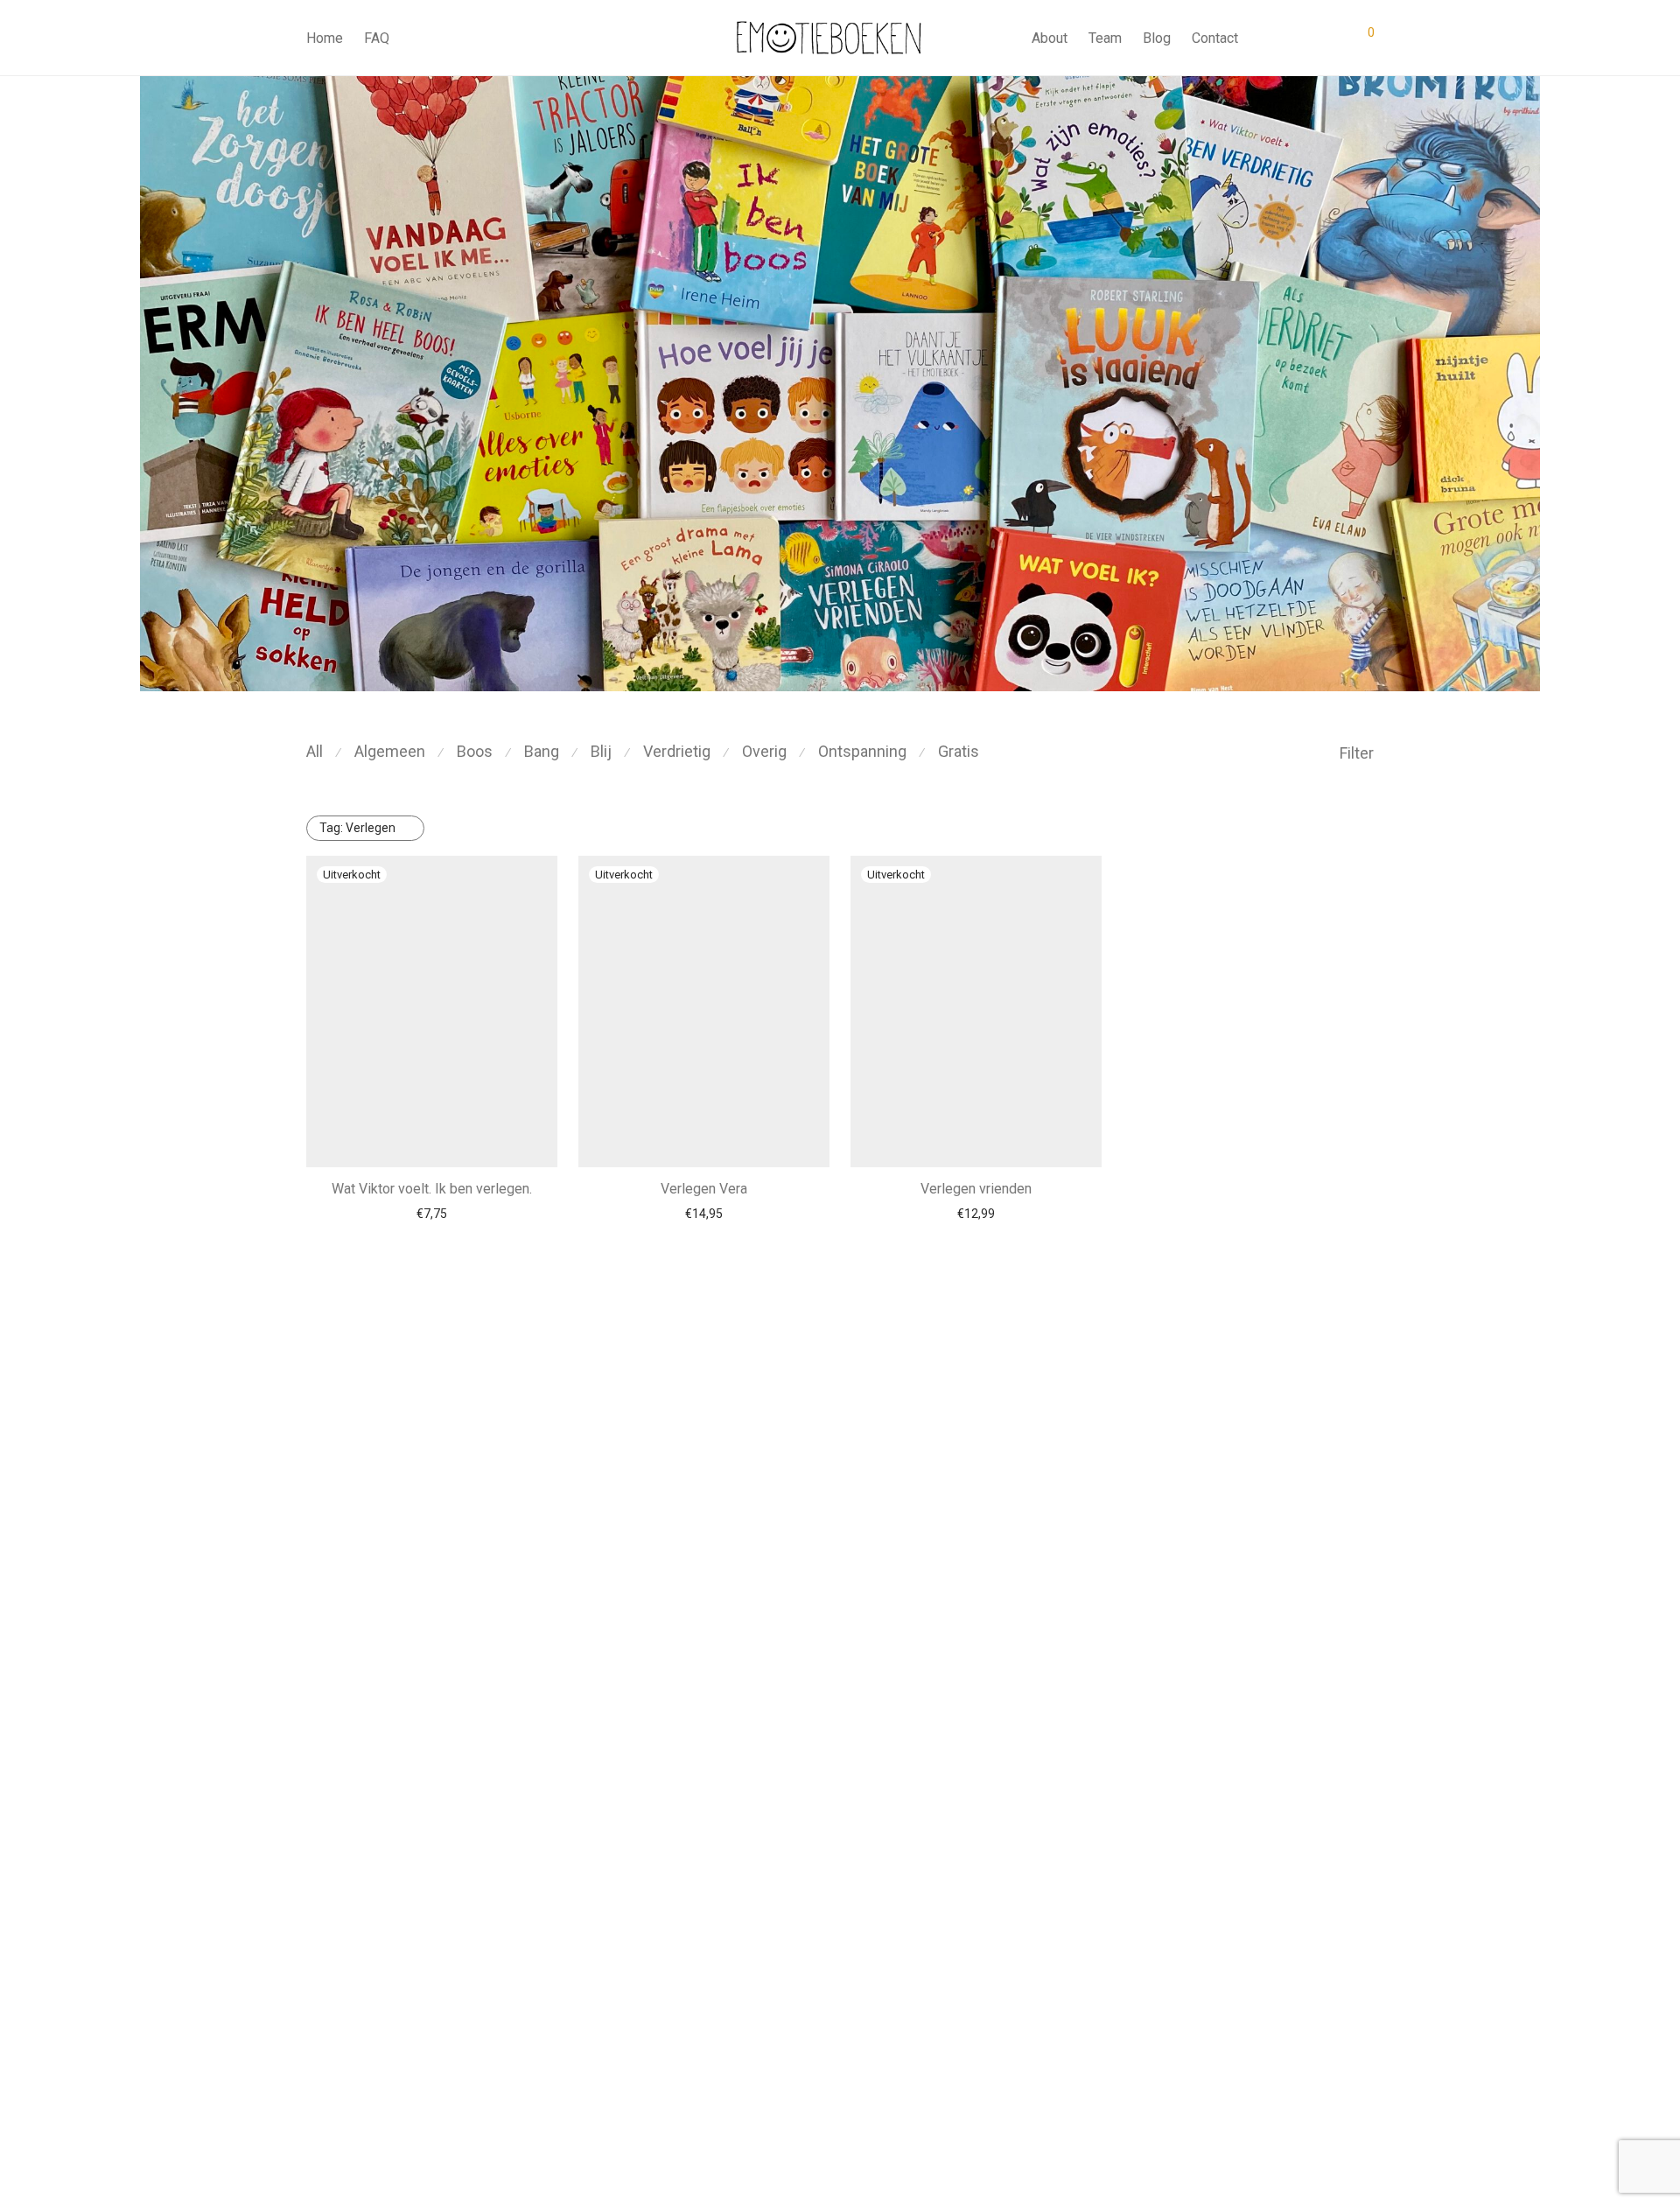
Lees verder (432, 1214)
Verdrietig (677, 751)
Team (1105, 38)
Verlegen (357, 828)
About (1050, 38)
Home (325, 38)
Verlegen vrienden (976, 1189)
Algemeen (390, 751)
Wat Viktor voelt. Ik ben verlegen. (432, 1189)
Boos (475, 751)
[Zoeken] (1264, 38)
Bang (542, 751)
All (315, 751)
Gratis (959, 751)
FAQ (377, 38)
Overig (764, 751)
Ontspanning (862, 751)
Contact (1215, 38)
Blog (1157, 38)
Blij (601, 751)
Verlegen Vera (704, 1189)
